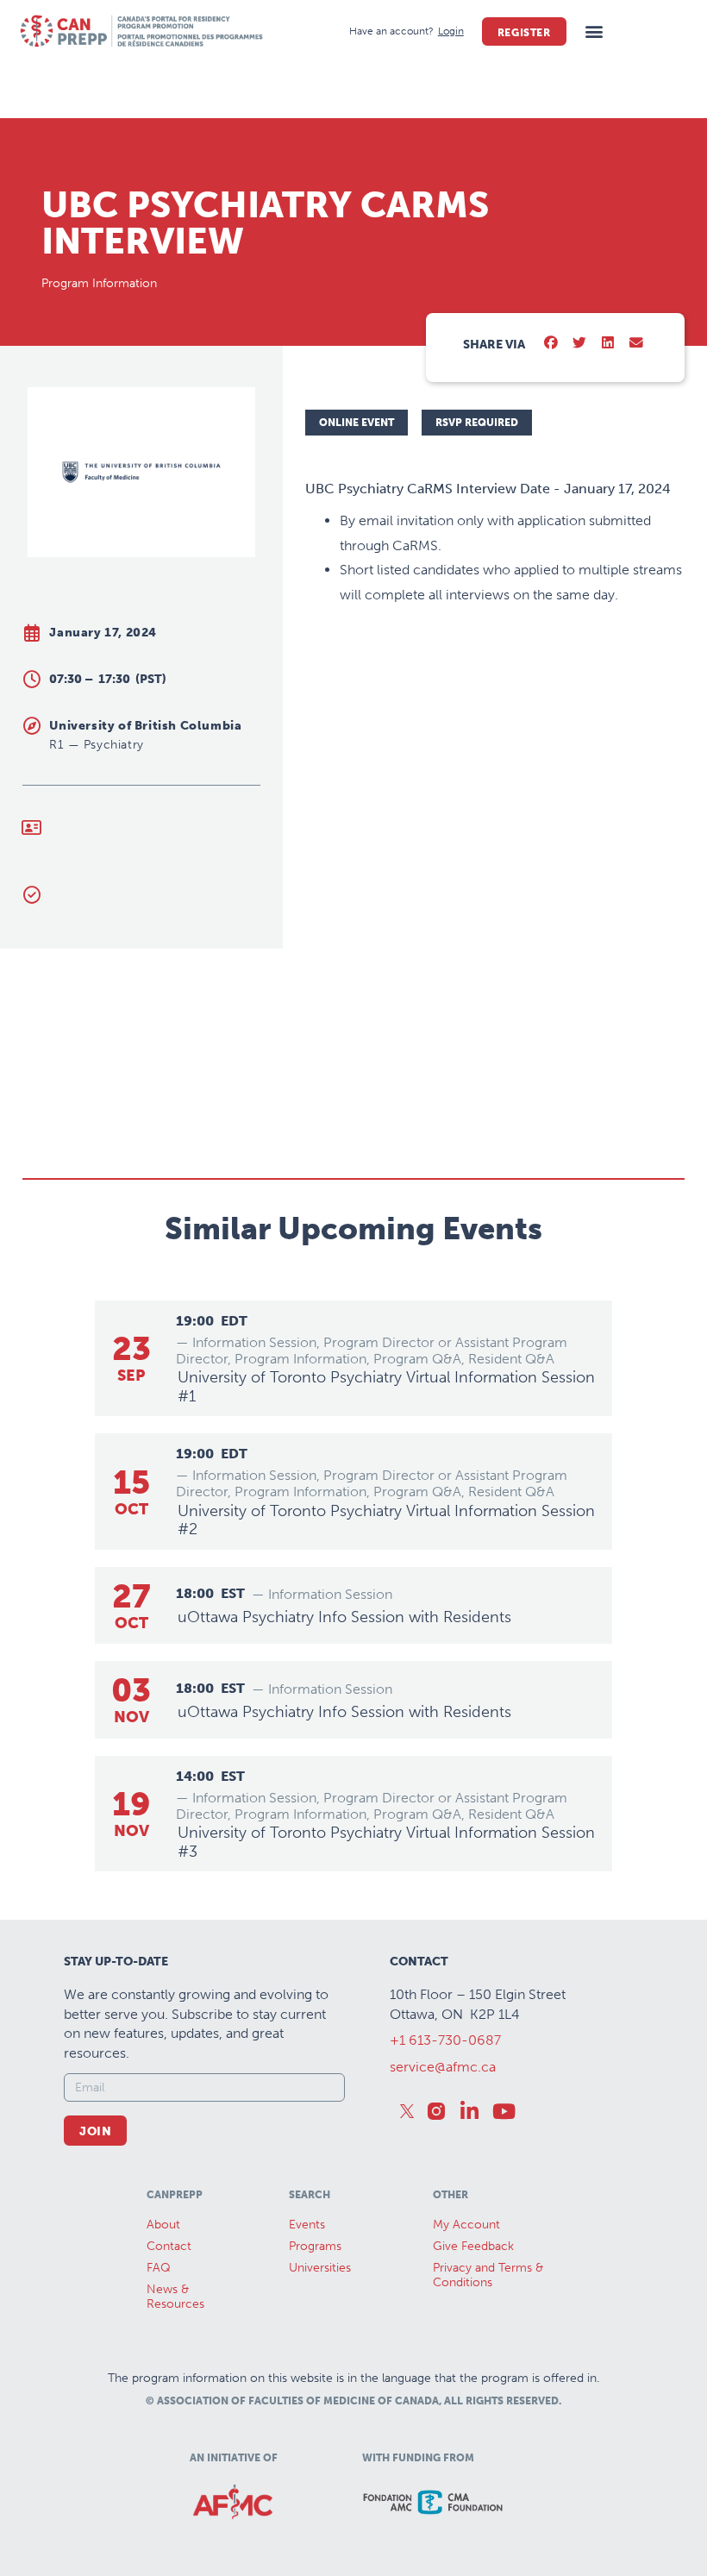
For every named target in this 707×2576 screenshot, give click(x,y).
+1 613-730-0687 (445, 2040)
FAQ (159, 2268)
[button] (594, 31)
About (163, 2225)
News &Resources (175, 2297)
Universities (320, 2268)
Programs (315, 2246)
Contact (169, 2246)
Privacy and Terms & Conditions (488, 2275)
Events (307, 2225)
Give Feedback (473, 2246)
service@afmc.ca (443, 2067)
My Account (466, 2225)
